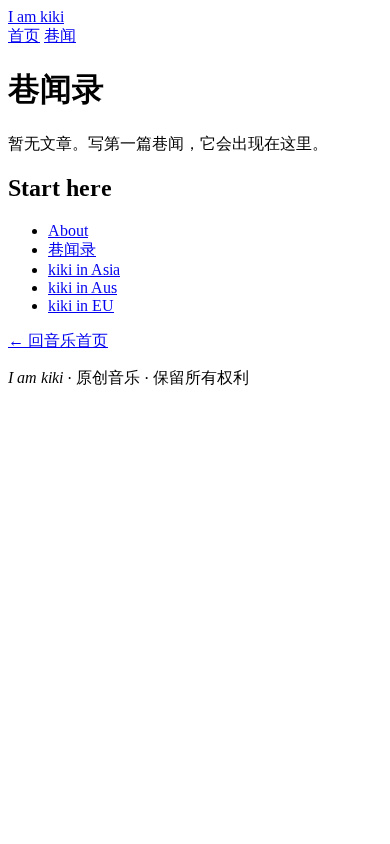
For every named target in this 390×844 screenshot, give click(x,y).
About (68, 230)
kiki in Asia (84, 269)
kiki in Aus (82, 287)
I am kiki (36, 16)
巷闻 (60, 35)
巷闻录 (72, 249)
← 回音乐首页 (58, 340)
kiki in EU (81, 305)
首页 (24, 35)
